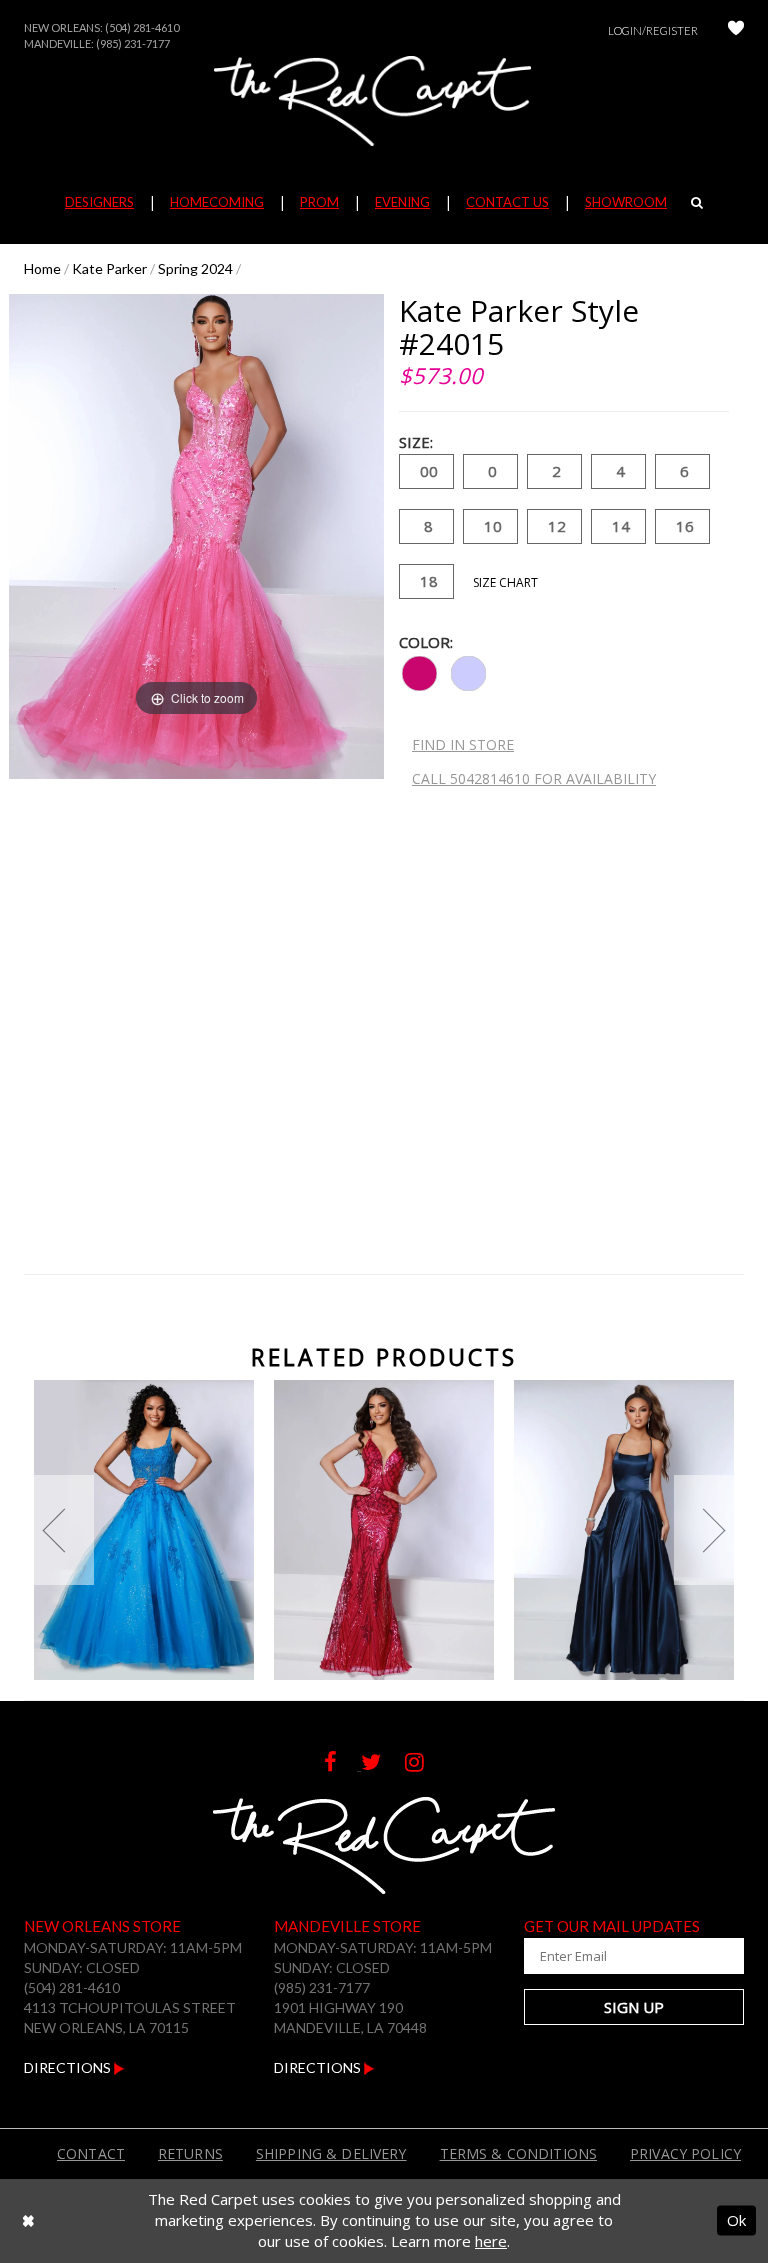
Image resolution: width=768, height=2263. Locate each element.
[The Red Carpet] (384, 101)
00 (429, 471)
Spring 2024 (195, 268)
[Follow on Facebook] (342, 1764)
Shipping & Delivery (331, 2153)
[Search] (697, 202)
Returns (190, 2153)
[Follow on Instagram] (424, 1764)
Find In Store (463, 744)
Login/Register (653, 30)
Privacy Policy (685, 2153)
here (491, 2241)
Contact (91, 2153)
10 (493, 526)
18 (429, 581)
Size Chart (505, 582)
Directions (69, 2067)
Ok (736, 2220)
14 (621, 526)
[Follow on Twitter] (383, 1764)
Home (42, 268)
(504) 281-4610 (142, 27)
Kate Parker (109, 268)
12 (557, 526)
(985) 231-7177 (133, 43)
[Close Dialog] (28, 2220)
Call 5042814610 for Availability (534, 778)
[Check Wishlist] (736, 30)
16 (685, 526)
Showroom (626, 202)
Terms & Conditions (519, 2153)
